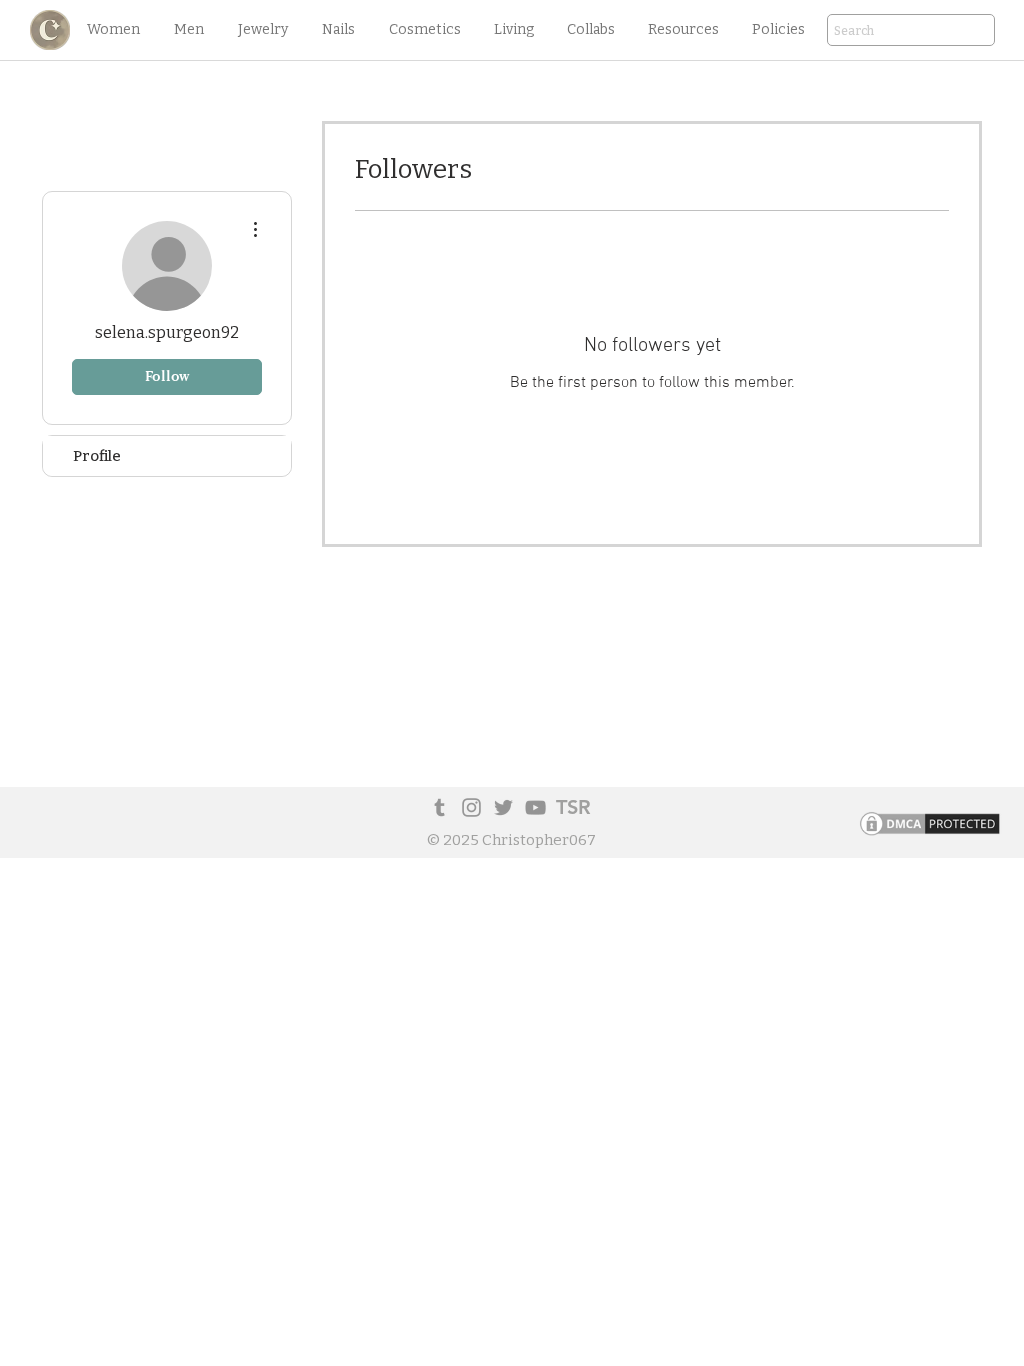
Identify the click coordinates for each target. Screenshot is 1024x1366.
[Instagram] (471, 807)
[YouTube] (535, 807)
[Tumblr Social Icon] (439, 807)
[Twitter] (503, 807)
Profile (97, 456)
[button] (113, 30)
